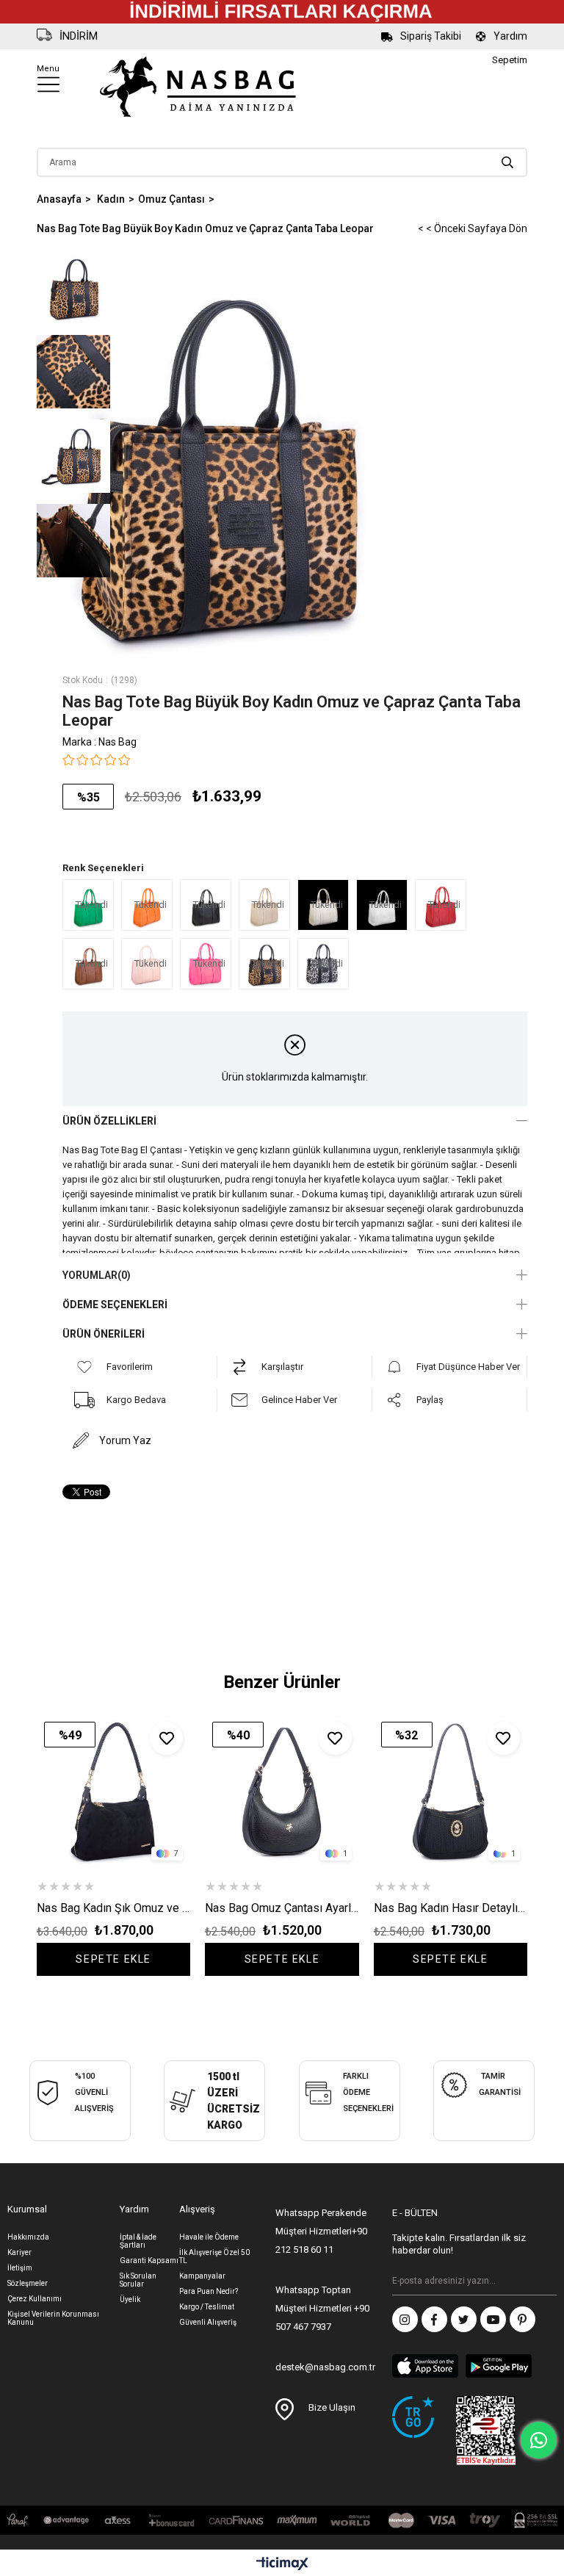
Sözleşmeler (28, 2283)
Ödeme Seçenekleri (115, 1305)
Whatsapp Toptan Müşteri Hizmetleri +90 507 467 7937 (322, 2308)
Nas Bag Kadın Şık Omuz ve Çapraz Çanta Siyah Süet (113, 1908)
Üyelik (130, 2299)
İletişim (20, 2268)
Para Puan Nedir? (209, 2291)
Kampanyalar (202, 2276)
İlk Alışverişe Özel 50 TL (214, 2256)
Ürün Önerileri (104, 1334)
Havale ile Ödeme (209, 2237)
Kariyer (19, 2252)
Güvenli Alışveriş (208, 2322)
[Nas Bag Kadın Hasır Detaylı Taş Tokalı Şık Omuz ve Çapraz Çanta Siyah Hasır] (451, 1791)
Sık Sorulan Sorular (138, 2280)
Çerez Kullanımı (35, 2299)
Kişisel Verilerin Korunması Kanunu (53, 2318)
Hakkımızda (28, 2237)
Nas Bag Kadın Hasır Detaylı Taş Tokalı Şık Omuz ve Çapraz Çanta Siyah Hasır (451, 1908)
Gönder (546, 2281)
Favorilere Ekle (166, 1738)
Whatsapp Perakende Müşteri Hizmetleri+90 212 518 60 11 (321, 2231)
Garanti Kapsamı (149, 2261)
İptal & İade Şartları (138, 2241)
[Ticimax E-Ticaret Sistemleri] (282, 2565)
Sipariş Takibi (431, 36)
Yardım (510, 36)
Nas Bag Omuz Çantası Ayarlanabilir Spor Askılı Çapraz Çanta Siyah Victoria (282, 1908)
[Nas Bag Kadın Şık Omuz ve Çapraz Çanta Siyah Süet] (113, 1791)
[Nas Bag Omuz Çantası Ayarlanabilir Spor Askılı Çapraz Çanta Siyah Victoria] (282, 1791)
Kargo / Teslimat (207, 2307)
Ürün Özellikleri (109, 1121)
